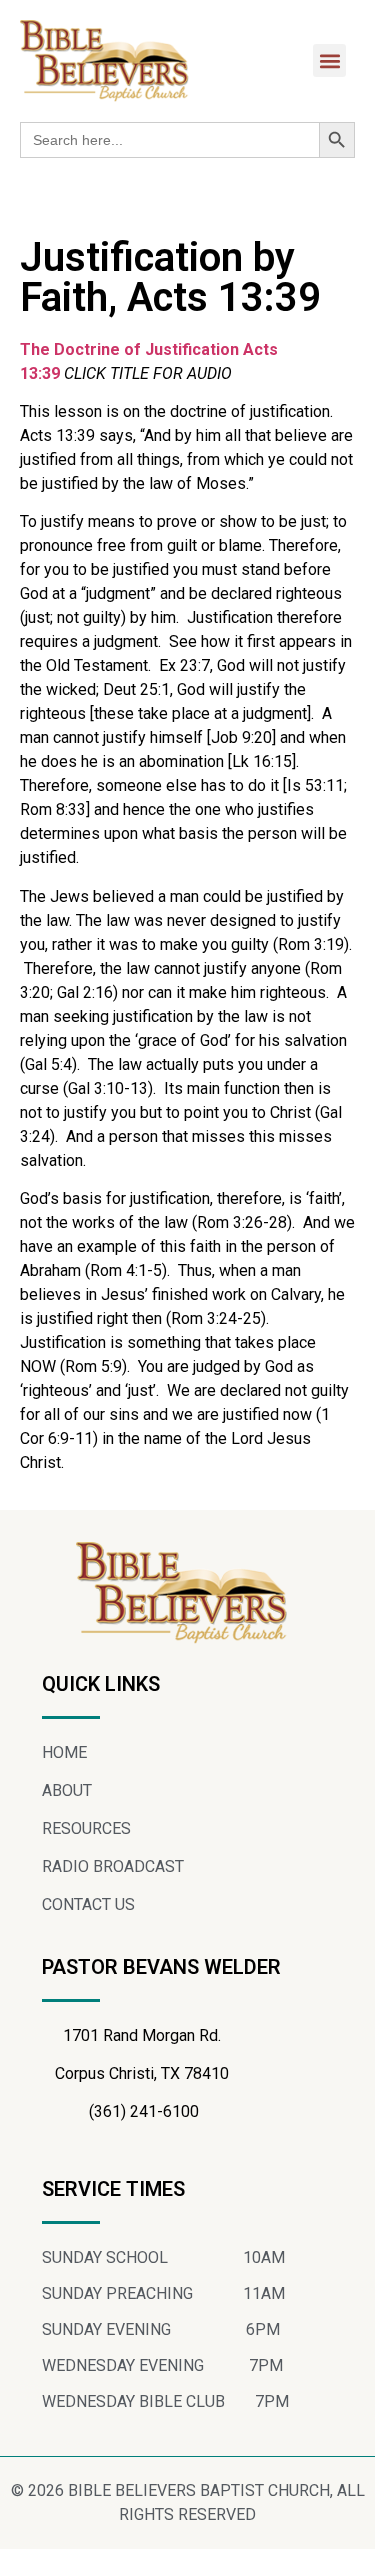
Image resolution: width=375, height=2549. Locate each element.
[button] (329, 60)
